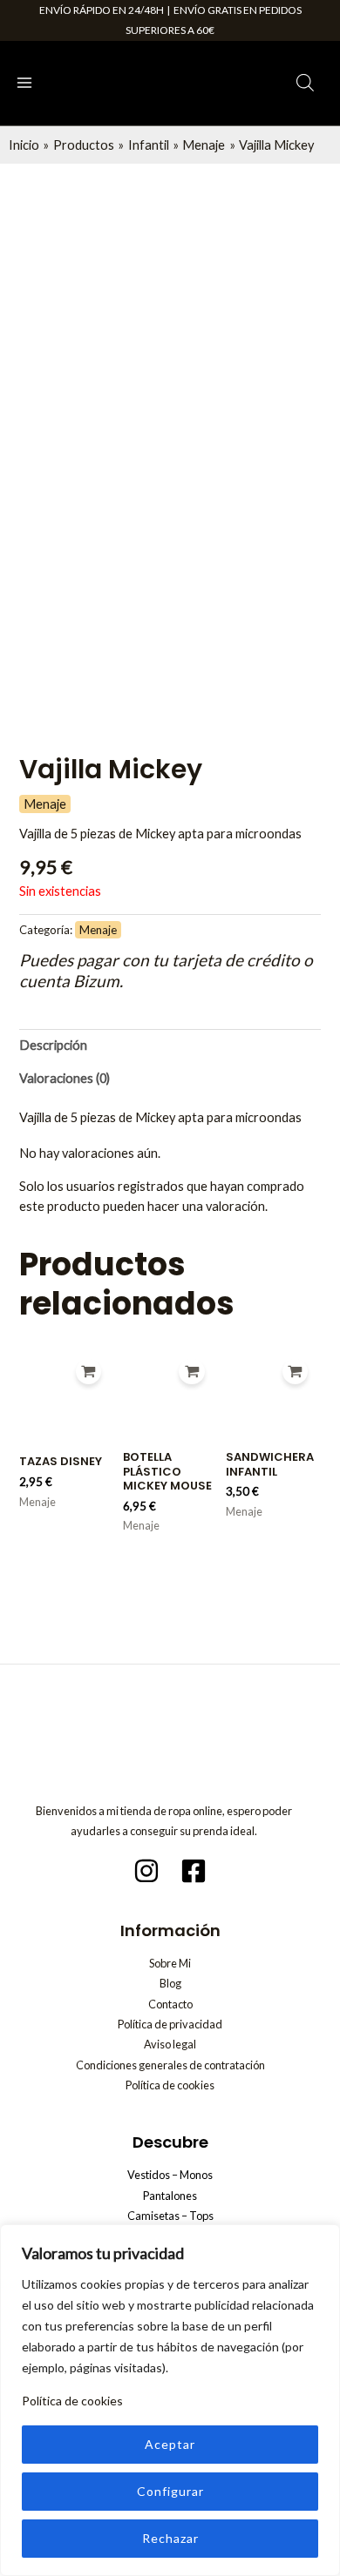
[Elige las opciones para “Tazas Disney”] (88, 1372)
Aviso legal (170, 2044)
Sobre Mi (170, 1963)
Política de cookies (72, 2401)
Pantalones (170, 2196)
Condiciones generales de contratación (170, 2065)
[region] (170, 2400)
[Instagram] (146, 1871)
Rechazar (170, 2538)
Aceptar (170, 2444)
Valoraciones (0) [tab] (65, 1078)
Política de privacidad (170, 2024)
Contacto (170, 2004)
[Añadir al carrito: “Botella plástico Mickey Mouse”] (191, 1372)
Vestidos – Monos (170, 2175)
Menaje (45, 804)
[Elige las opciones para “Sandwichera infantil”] (295, 1372)
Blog (170, 1983)
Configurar (170, 2491)
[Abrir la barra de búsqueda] (305, 83)
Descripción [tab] (53, 1045)
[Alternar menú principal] (24, 83)
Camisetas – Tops (170, 2216)
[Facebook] (194, 1871)
